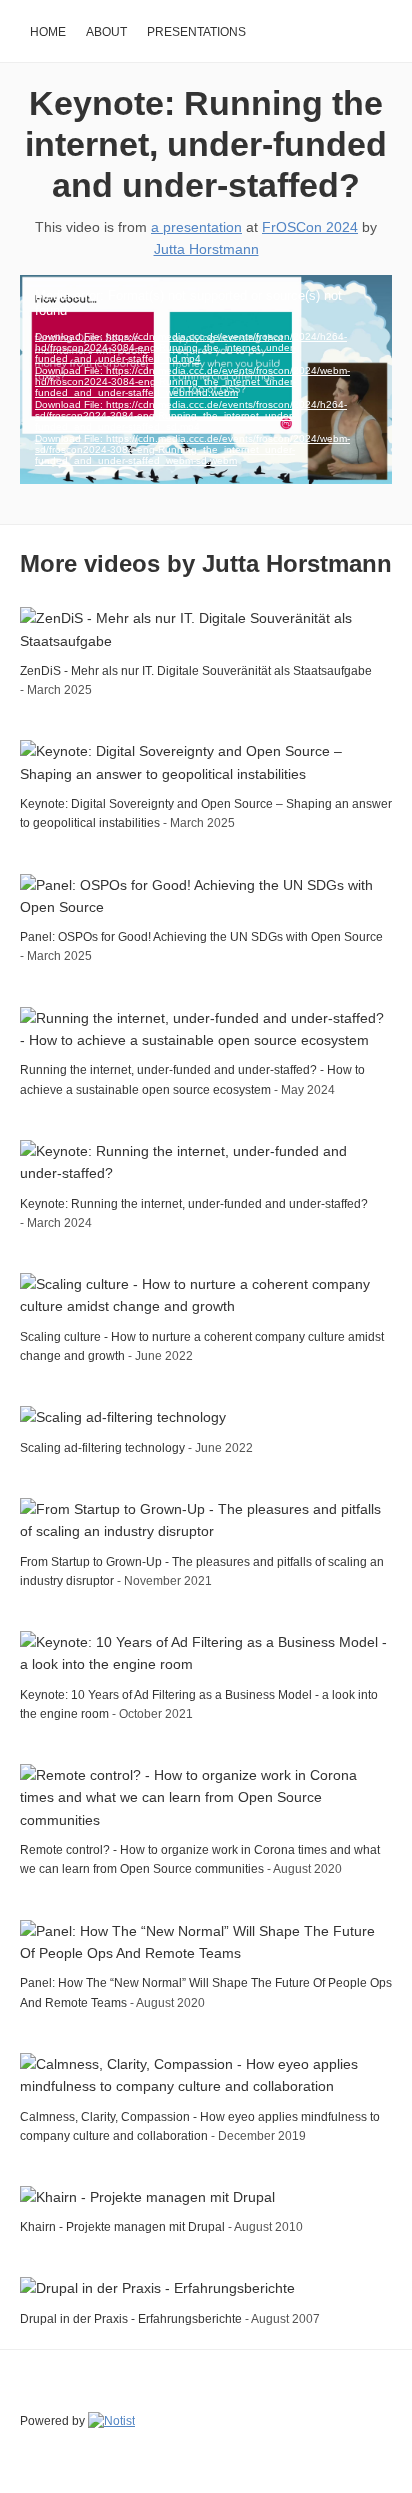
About (106, 32)
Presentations (196, 32)
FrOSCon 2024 (310, 227)
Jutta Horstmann (206, 249)
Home (48, 32)
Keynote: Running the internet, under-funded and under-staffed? (206, 144)
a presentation (196, 227)
